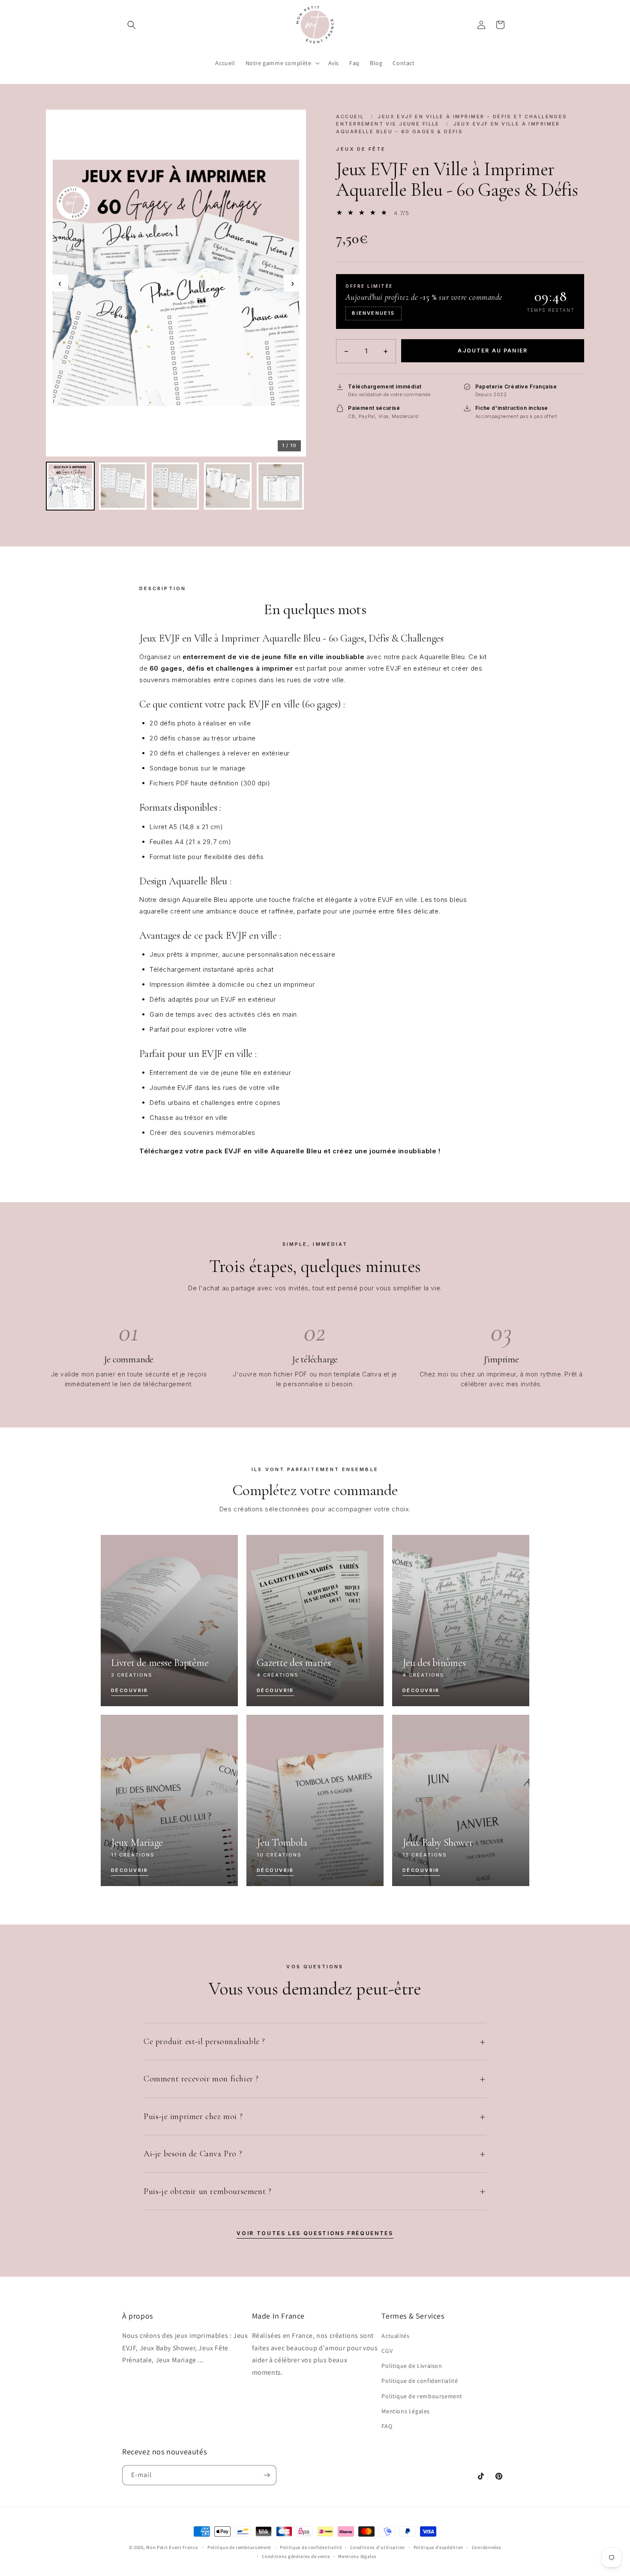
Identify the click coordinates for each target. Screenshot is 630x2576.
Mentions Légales (406, 2411)
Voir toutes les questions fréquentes (315, 2233)
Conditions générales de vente (296, 2556)
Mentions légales (357, 2556)
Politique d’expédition (438, 2547)
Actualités (395, 2336)
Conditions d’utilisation (378, 2547)
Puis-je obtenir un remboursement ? (207, 2191)
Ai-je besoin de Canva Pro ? (193, 2154)
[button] (132, 25)
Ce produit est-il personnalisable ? (204, 2042)
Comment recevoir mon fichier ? (201, 2079)
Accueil (350, 116)
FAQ (387, 2426)
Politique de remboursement (422, 2396)
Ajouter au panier (493, 351)
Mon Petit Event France (172, 2547)
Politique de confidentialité (420, 2381)
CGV (387, 2351)
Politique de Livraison (412, 2366)
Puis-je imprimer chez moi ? (193, 2116)
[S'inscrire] (267, 2475)
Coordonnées (487, 2547)
